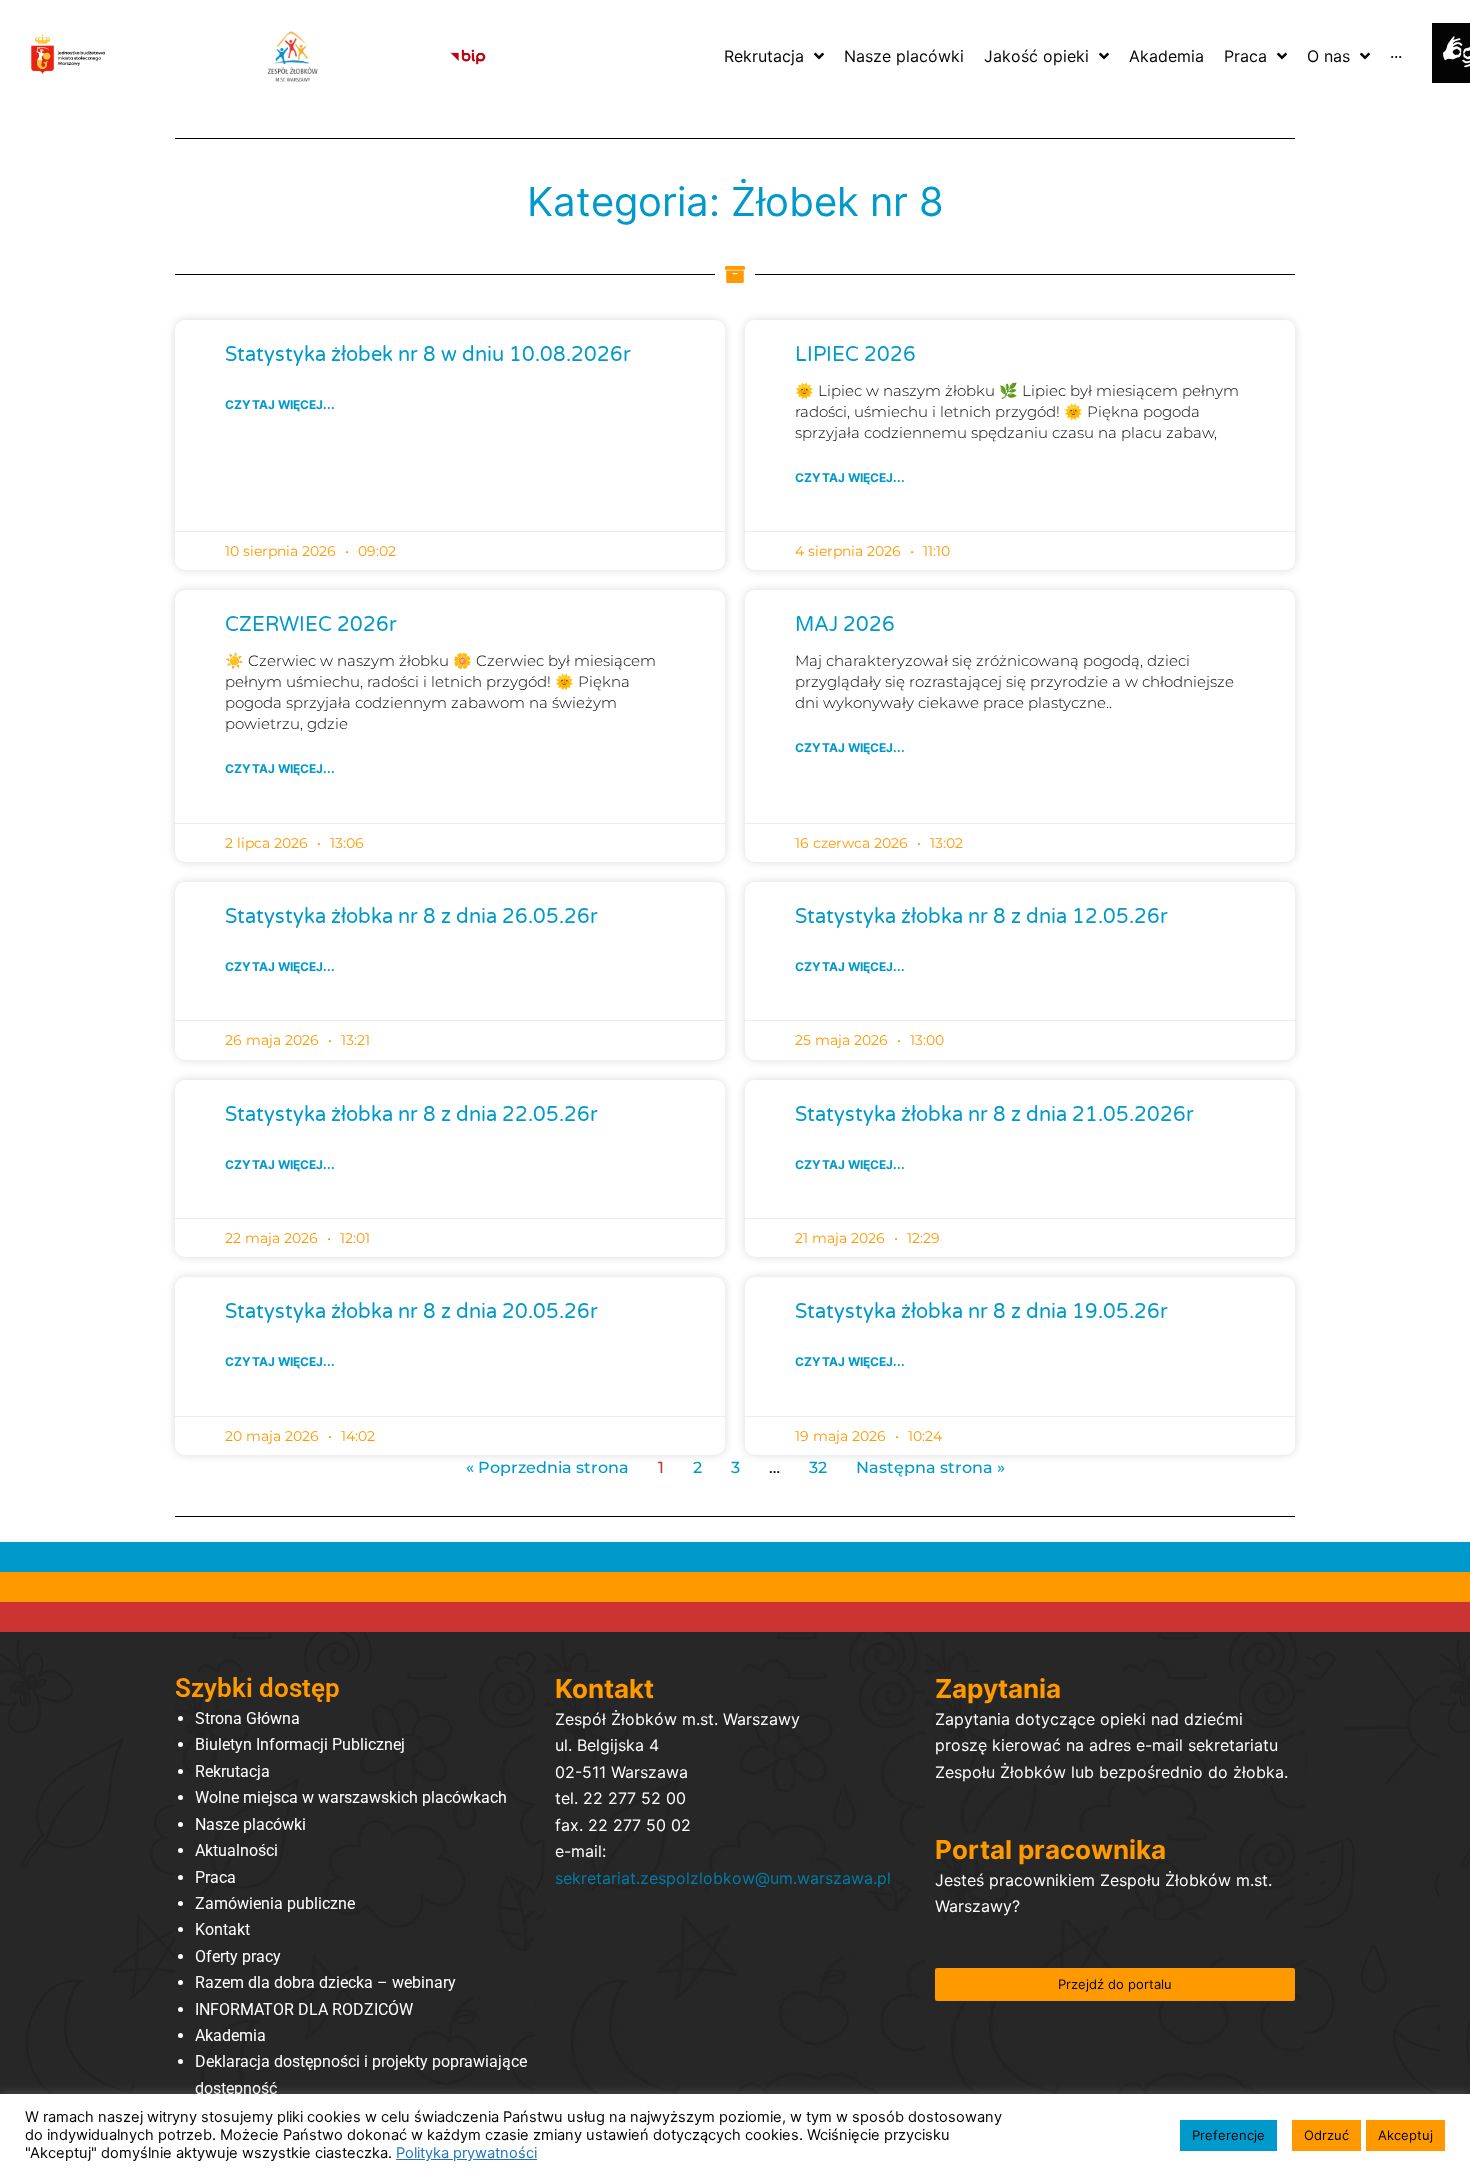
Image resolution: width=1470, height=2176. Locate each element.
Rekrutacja (232, 1771)
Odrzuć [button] (1326, 2135)
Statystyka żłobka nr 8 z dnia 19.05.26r (981, 1312)
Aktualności (236, 1850)
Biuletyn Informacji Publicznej (300, 1744)
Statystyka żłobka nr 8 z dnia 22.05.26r (411, 1115)
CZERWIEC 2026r (311, 625)
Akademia (230, 2035)
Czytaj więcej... (280, 404)
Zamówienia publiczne (275, 1903)
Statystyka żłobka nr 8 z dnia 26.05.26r (411, 917)
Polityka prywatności (466, 2153)
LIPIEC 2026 (855, 355)
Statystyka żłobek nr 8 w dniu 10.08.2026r (428, 355)
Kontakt (222, 1929)
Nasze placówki (250, 1824)
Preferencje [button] (1228, 2135)
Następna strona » (930, 1467)
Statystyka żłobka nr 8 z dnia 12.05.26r (981, 917)
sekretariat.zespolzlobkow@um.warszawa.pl (723, 1878)
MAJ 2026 (845, 625)
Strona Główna (247, 1718)
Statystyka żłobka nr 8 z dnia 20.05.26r (411, 1312)
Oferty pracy (238, 1956)
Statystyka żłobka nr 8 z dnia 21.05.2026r (994, 1115)
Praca (215, 1877)
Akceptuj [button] (1405, 2135)
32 (818, 1467)
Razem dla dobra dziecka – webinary (325, 1982)
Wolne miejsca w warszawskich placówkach (351, 1797)
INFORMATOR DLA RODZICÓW (304, 2009)
